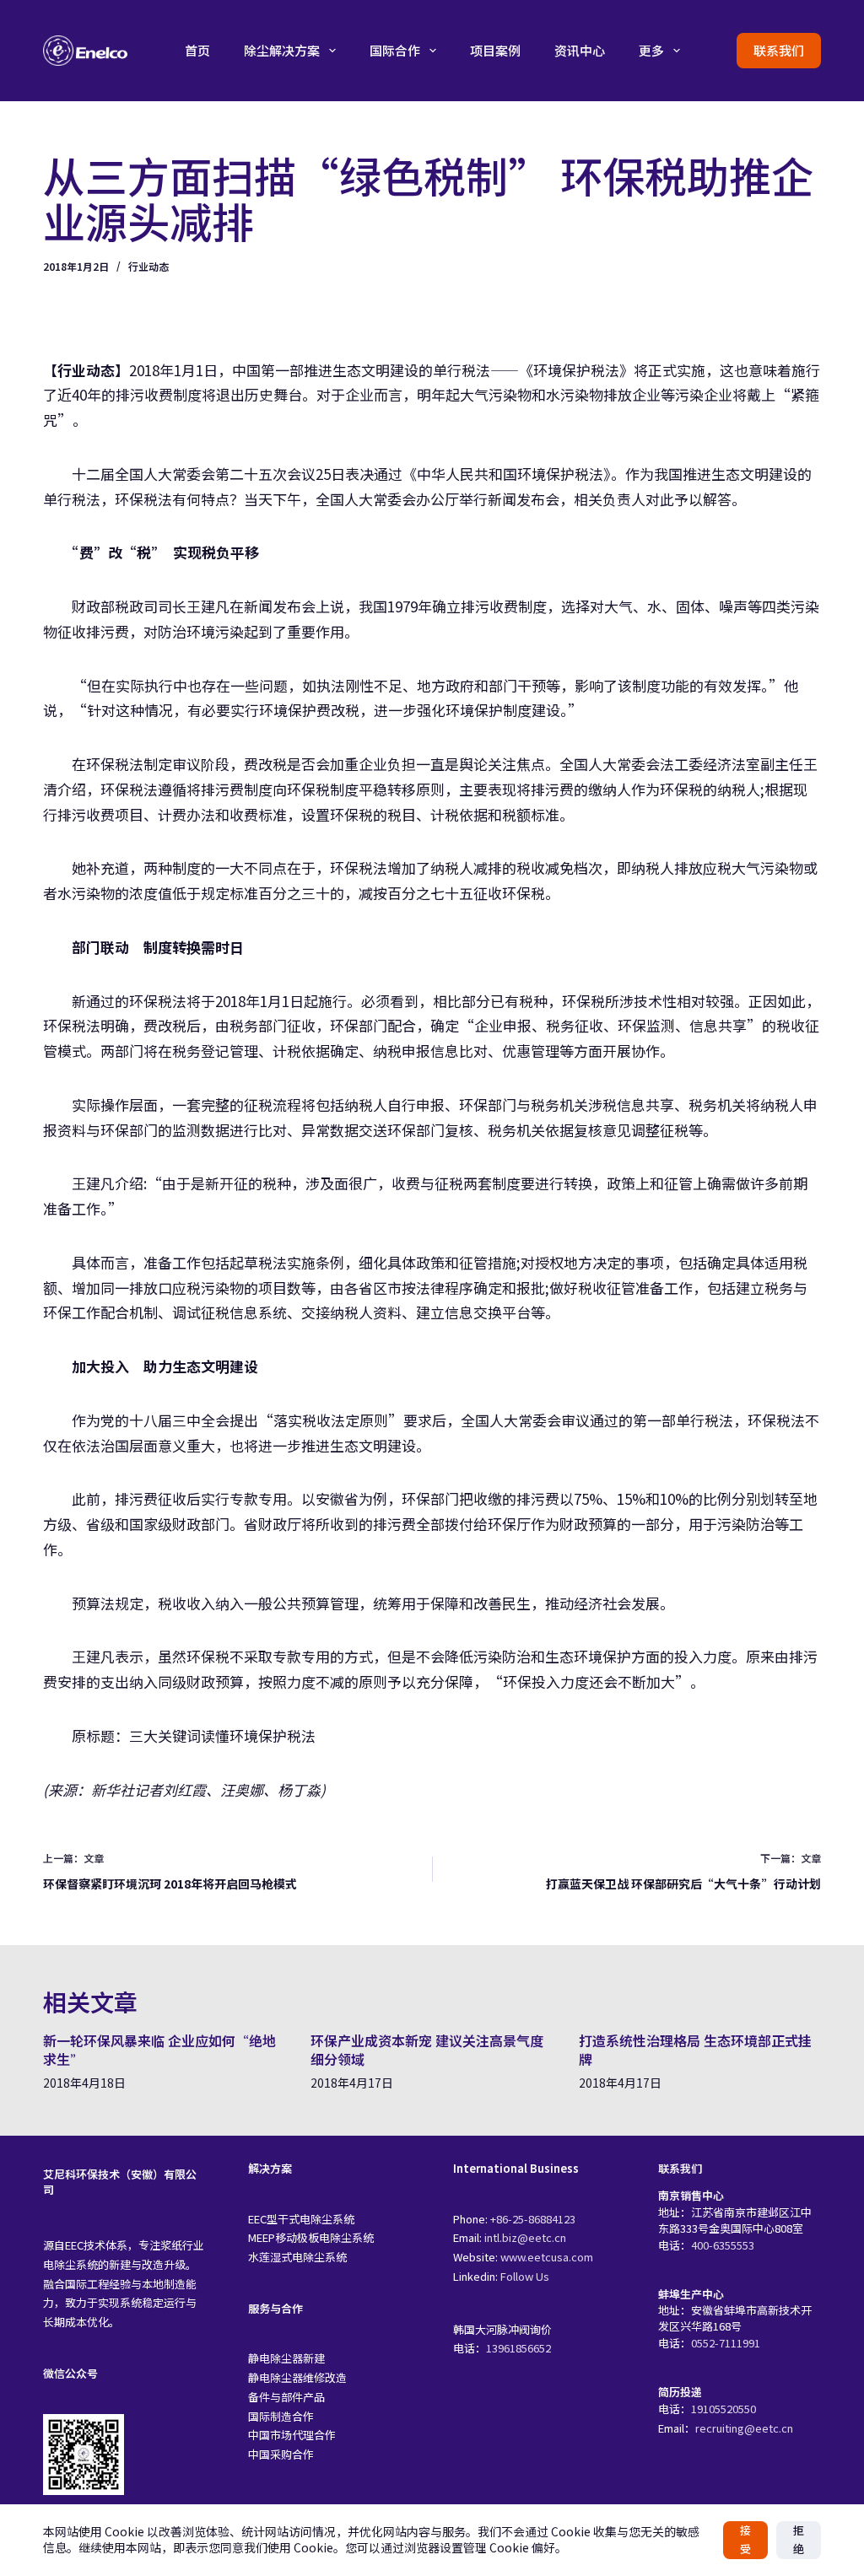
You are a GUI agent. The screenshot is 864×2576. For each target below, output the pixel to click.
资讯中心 (580, 50)
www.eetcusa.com (547, 2257)
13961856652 (518, 2348)
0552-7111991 (726, 2343)
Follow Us (525, 2276)
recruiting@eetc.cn (744, 2428)
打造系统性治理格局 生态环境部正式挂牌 (695, 2050)
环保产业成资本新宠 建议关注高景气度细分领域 (427, 2050)
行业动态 (148, 266)
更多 (651, 50)
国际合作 (395, 50)
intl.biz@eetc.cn (525, 2237)
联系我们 (779, 50)
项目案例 (495, 50)
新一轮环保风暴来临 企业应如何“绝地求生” (159, 2050)
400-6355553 (723, 2245)
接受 (745, 2540)
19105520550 (724, 2409)
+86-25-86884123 (533, 2219)
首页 (197, 50)
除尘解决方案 (282, 50)
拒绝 (799, 2540)
